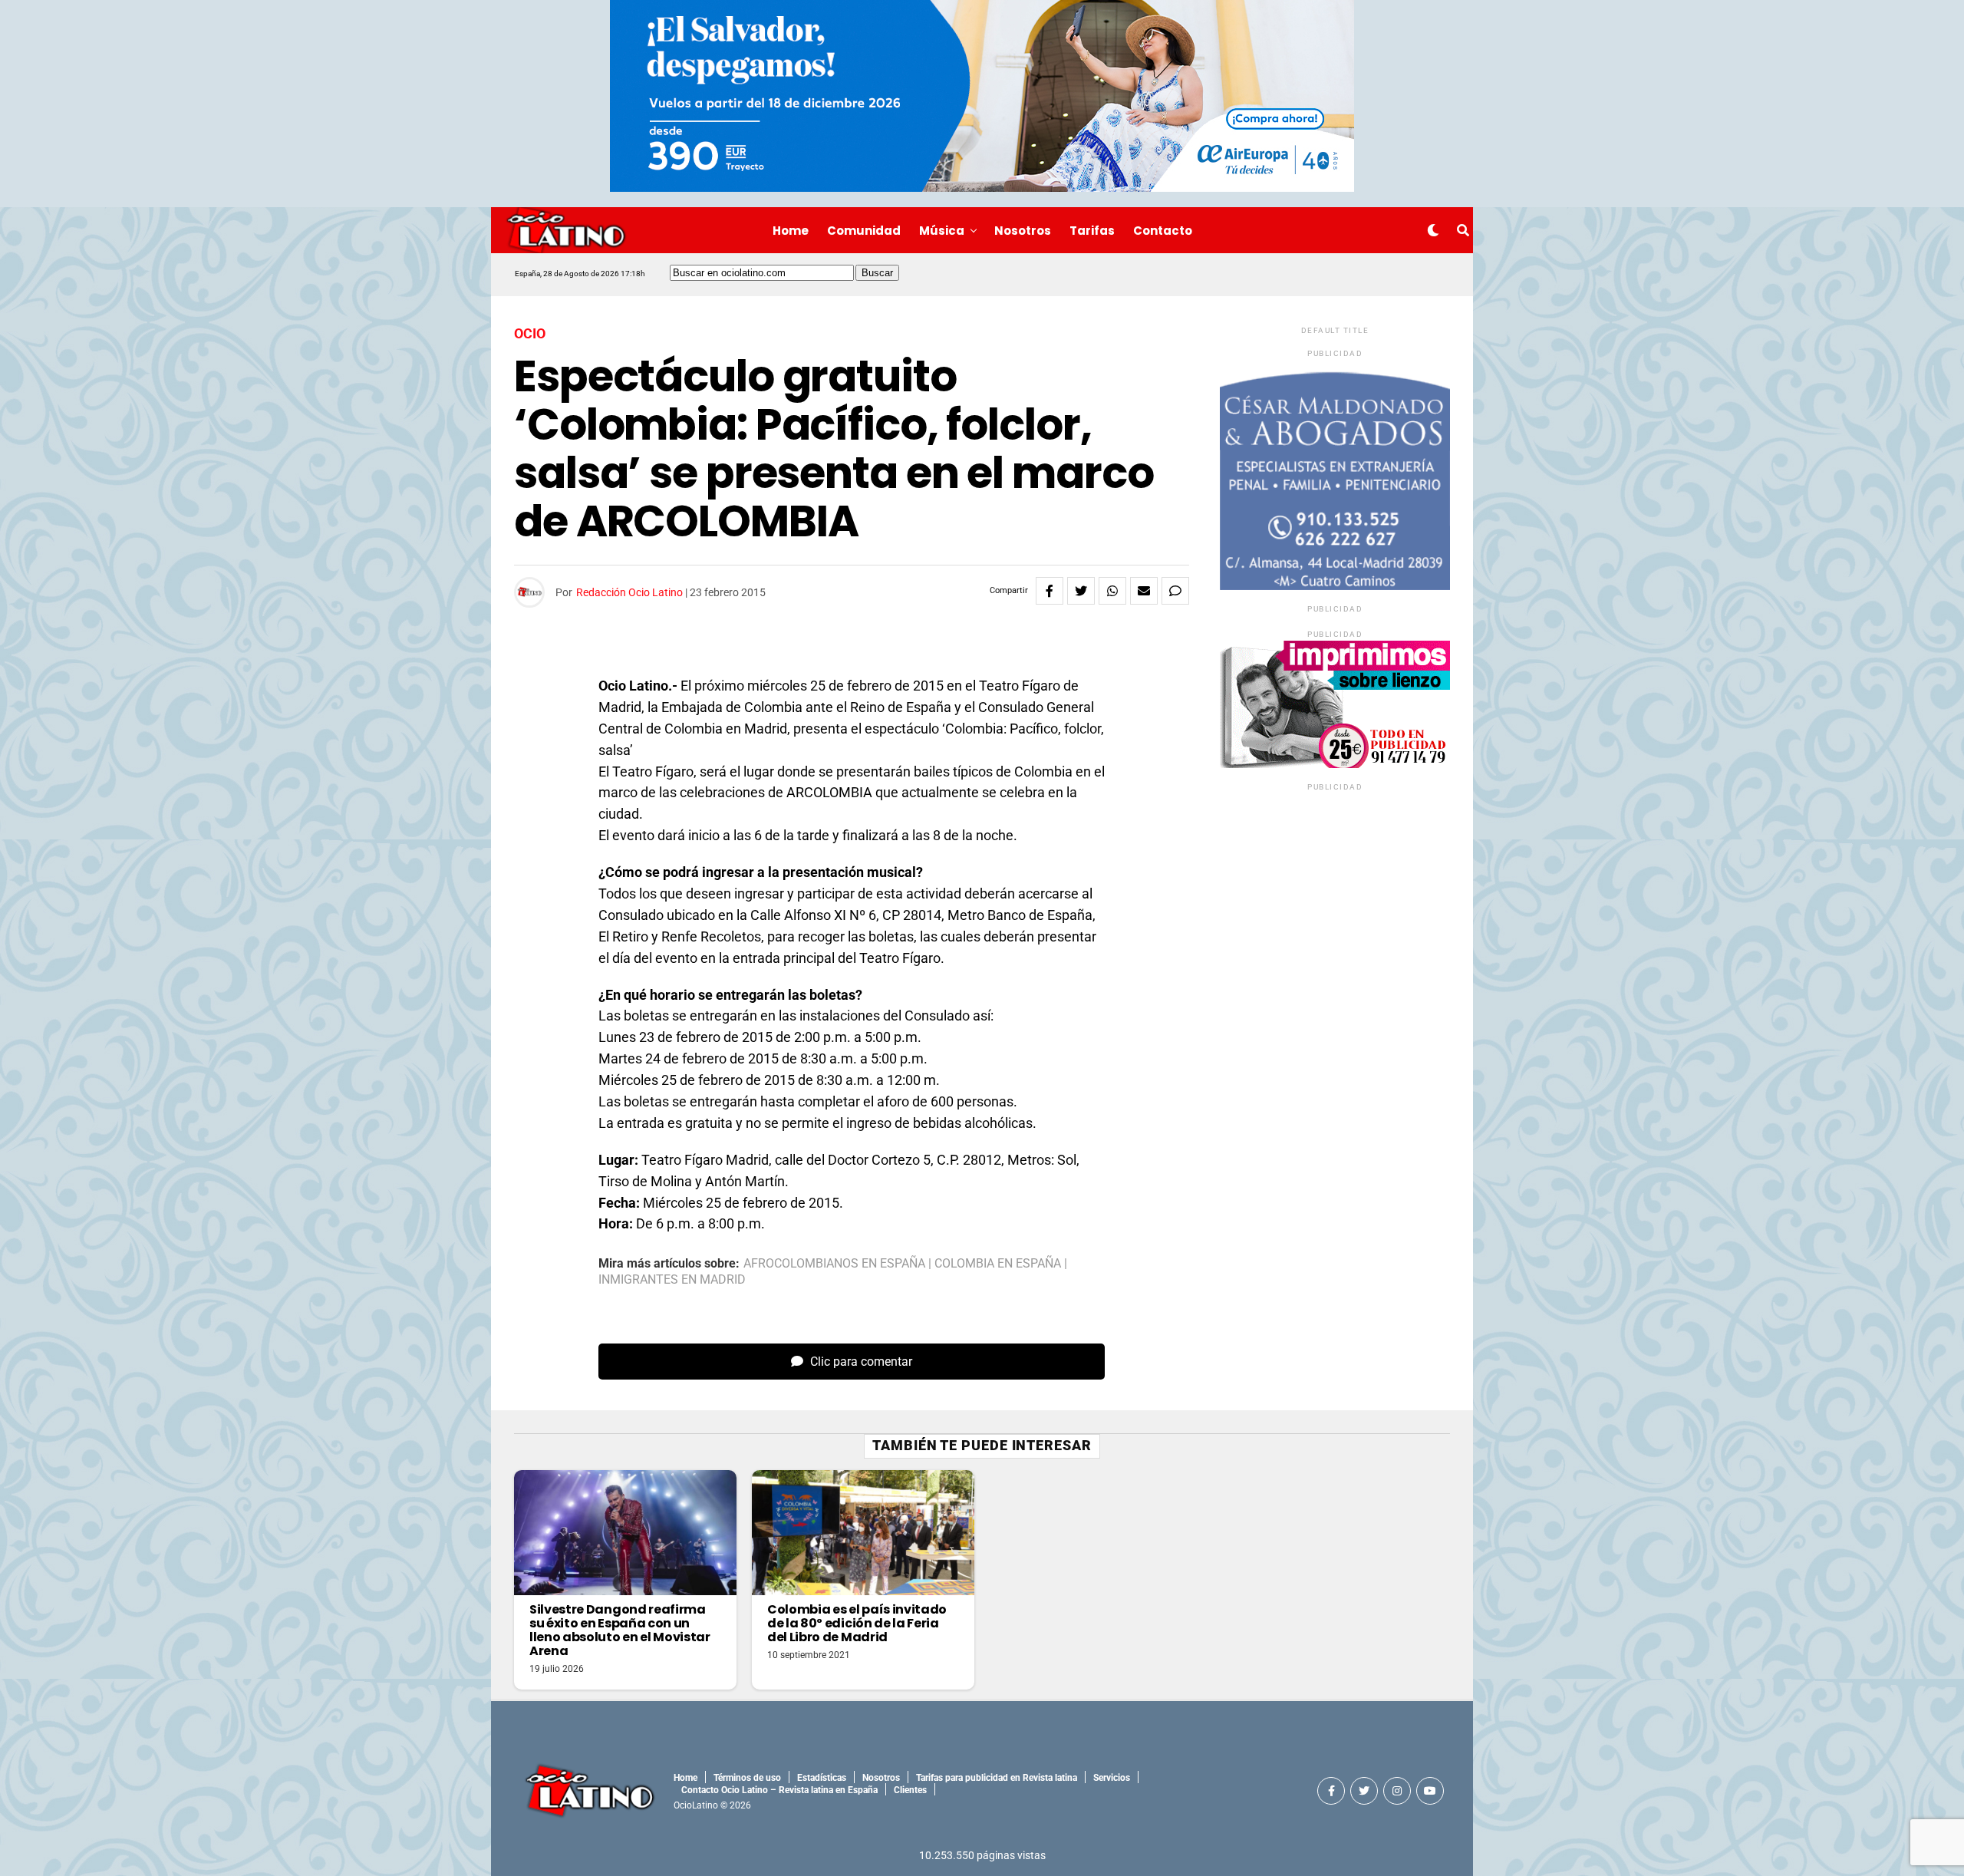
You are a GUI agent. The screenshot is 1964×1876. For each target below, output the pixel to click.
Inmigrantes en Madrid (672, 1280)
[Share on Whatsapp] (1112, 591)
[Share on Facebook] (1050, 591)
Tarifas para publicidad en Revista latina (997, 1778)
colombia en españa (998, 1264)
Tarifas (1092, 231)
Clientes (910, 1790)
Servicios (1112, 1778)
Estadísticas (822, 1778)
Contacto (1163, 231)
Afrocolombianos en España (834, 1264)
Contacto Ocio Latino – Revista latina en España (779, 1790)
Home (791, 231)
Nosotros (1023, 231)
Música (942, 231)
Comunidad (864, 231)
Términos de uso (747, 1778)
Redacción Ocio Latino (629, 592)
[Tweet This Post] (1081, 591)
